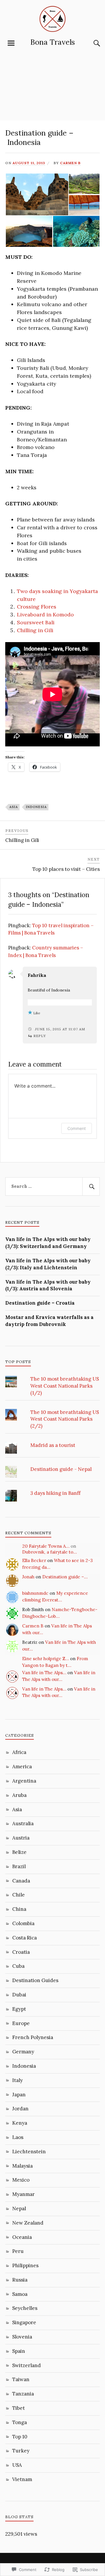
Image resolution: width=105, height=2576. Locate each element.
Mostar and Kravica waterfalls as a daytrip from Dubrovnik (49, 1321)
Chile (19, 1895)
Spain (19, 2351)
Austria (21, 1838)
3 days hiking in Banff (55, 1493)
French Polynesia (33, 2037)
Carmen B (70, 163)
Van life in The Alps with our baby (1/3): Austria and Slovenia (48, 1285)
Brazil (19, 1866)
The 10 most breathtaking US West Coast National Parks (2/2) (65, 1419)
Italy (17, 2080)
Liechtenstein (29, 2152)
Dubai (19, 1995)
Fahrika (37, 975)
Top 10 (20, 2437)
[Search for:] (52, 1187)
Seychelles (25, 2308)
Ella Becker (34, 1560)
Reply (40, 1036)
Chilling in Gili (35, 630)
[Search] (91, 43)
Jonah (28, 1577)
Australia (23, 1823)
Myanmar (23, 2194)
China (19, 1909)
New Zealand (28, 2223)
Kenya (20, 2123)
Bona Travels (53, 42)
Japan (19, 2095)
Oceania (22, 2237)
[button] (37, 194)
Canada (21, 1881)
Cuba (18, 1966)
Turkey (21, 2451)
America (22, 1767)
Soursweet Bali (36, 622)
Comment (77, 1128)
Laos (18, 2137)
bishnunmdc (35, 1593)
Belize (19, 1852)
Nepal (19, 2209)
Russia (20, 2280)
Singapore (24, 2322)
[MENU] (11, 43)
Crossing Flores (37, 607)
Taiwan (21, 2379)
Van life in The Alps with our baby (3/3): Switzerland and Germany (48, 1243)
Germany (23, 2052)
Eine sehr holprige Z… (45, 1659)
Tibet (19, 2408)
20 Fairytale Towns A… (46, 1546)
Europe (21, 2023)
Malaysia (22, 2166)
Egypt (19, 2009)
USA (17, 2465)
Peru (18, 2251)
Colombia (23, 1923)
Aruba (19, 1795)
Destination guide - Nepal (61, 1469)
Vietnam (22, 2479)
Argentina (24, 1781)
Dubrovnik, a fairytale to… (49, 1552)
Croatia (21, 1952)
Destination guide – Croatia (40, 1303)
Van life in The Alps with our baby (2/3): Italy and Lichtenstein (48, 1264)
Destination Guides (35, 1980)
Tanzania (23, 2394)
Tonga (20, 2422)
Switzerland (27, 2365)
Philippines (25, 2265)
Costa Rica (24, 1938)
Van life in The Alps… (44, 1673)
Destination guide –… (65, 1577)
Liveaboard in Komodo (45, 614)
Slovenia (22, 2337)
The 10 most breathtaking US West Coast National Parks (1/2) (65, 1386)
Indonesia (36, 807)
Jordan (20, 2109)
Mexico (21, 2180)
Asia (14, 807)
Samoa (20, 2294)
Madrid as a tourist (53, 1445)
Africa (19, 1752)
